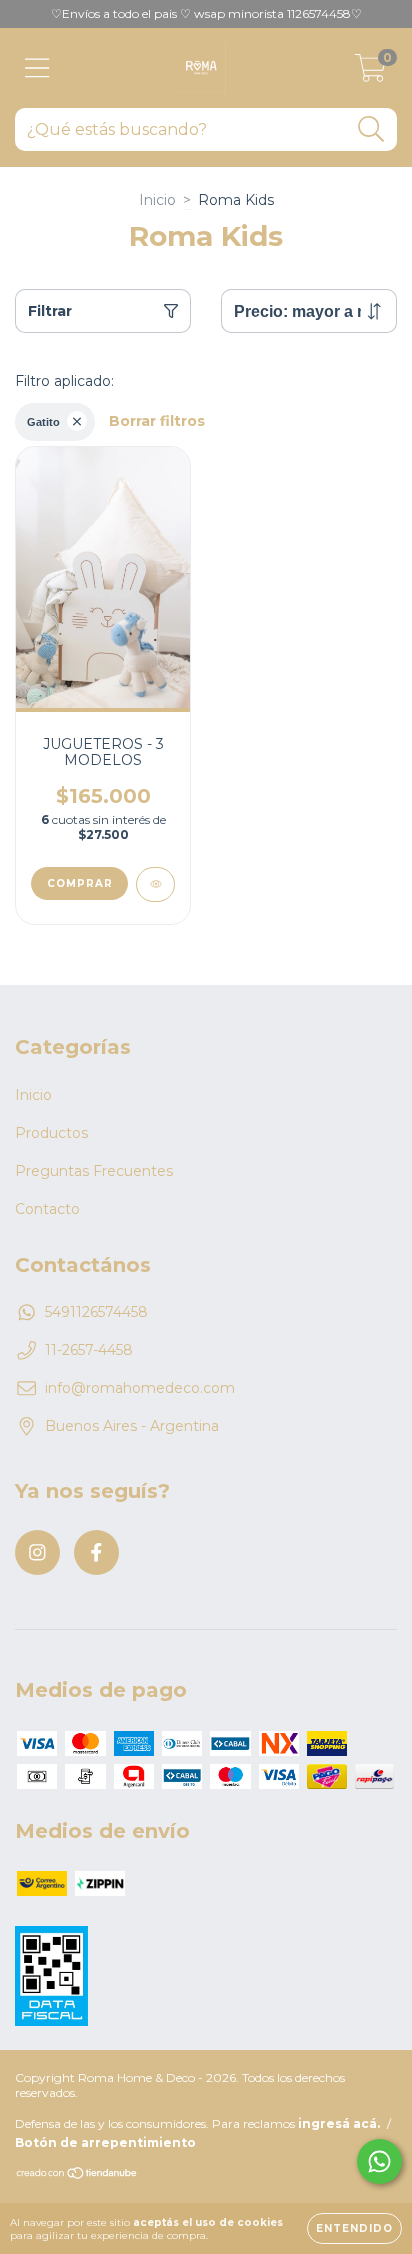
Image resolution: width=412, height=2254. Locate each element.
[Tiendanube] (77, 2175)
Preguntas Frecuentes (94, 1171)
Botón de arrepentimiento (105, 2142)
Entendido (354, 2228)
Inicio (157, 200)
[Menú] (37, 68)
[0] (370, 73)
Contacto (47, 1209)
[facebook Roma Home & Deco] (96, 1552)
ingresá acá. (339, 2123)
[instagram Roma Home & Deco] (37, 1552)
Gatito (43, 422)
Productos (51, 1133)
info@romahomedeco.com (140, 1388)
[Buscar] (371, 129)
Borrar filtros (157, 421)
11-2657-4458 (89, 1350)
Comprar (80, 883)
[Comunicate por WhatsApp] (379, 2161)
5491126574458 (96, 1312)
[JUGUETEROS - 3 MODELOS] (155, 884)
